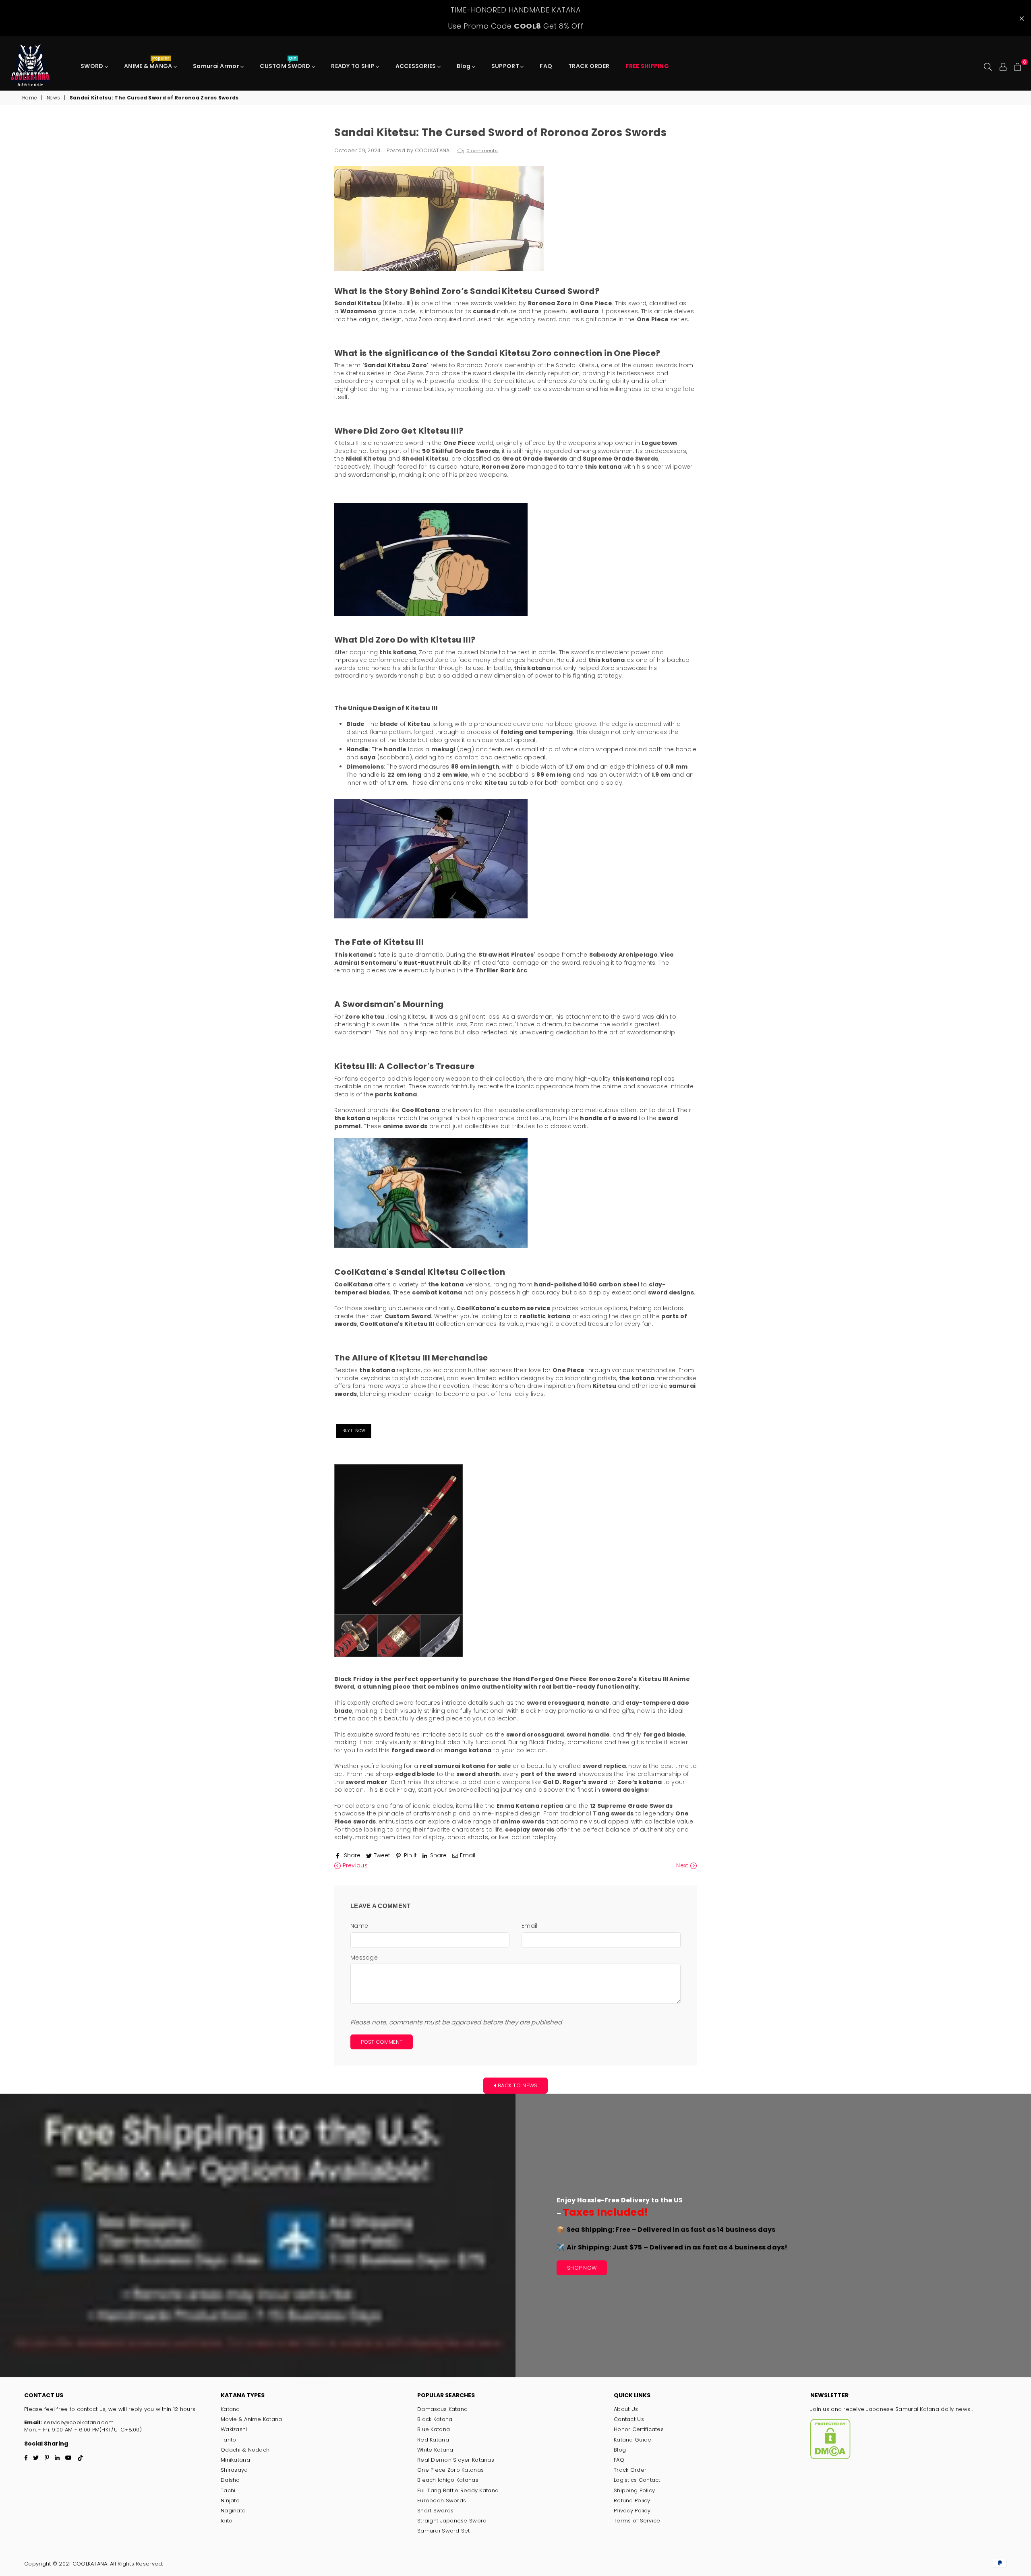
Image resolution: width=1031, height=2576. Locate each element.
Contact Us (629, 2419)
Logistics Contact (637, 2480)
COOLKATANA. (90, 2564)
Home (30, 98)
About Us (626, 2409)
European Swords (442, 2501)
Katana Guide (632, 2440)
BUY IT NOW (354, 1431)
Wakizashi (234, 2429)
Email (529, 1926)
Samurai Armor (217, 66)
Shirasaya (234, 2470)
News (53, 98)
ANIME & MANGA (149, 64)
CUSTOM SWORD (286, 64)
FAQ (546, 66)
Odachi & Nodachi (246, 2450)
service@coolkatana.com (78, 2422)
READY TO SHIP (353, 66)
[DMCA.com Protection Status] (830, 2457)
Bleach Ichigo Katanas (448, 2480)
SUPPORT (506, 66)
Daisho (230, 2480)
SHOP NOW (582, 2268)
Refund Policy (632, 2501)
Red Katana (433, 2440)
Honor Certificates (639, 2429)
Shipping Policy (634, 2490)
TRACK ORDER (589, 66)
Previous (354, 1866)
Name (359, 1926)
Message (364, 1958)
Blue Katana (434, 2429)
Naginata (233, 2511)
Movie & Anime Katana (252, 2419)
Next (683, 1866)
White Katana (435, 2450)
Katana (230, 2409)
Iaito (227, 2521)
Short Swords (435, 2511)
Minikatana (235, 2460)
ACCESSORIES (416, 66)
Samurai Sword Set (444, 2531)
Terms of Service (637, 2521)
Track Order (630, 2470)
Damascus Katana (442, 2409)
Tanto (228, 2440)
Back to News (517, 2085)
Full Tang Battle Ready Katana (458, 2490)
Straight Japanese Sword (452, 2521)
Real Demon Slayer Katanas (456, 2460)
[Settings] (1003, 66)
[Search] (988, 66)
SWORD (93, 66)
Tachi (228, 2490)
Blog (464, 66)
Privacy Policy (632, 2511)
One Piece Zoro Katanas (450, 2470)
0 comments (482, 151)
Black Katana (435, 2419)
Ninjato (230, 2501)
